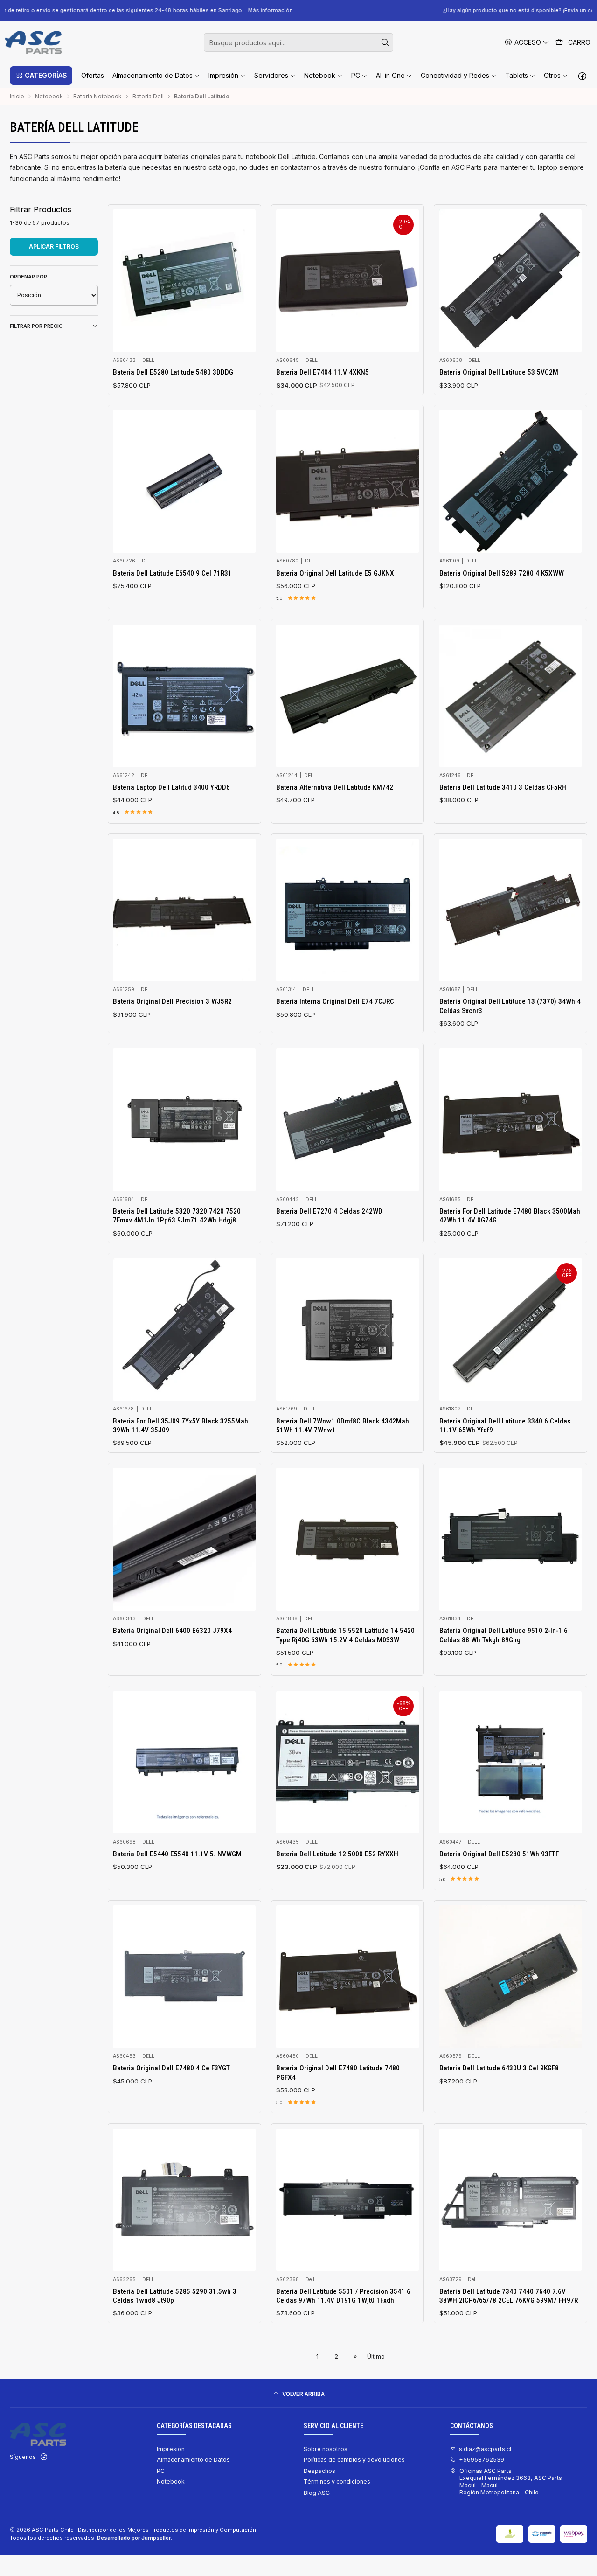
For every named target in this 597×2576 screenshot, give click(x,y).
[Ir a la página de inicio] (33, 42)
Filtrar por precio (36, 326)
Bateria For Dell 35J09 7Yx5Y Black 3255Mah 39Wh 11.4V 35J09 (180, 1426)
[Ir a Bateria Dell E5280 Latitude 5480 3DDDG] (184, 281)
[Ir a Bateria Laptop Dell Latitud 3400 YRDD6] (184, 696)
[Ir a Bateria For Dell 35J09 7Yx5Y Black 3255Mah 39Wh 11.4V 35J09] (184, 1329)
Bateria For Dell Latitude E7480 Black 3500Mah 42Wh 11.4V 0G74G (510, 1216)
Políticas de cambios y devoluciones (354, 2460)
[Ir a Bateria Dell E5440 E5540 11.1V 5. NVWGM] (184, 1763)
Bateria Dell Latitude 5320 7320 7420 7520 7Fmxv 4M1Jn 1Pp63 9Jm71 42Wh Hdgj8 (177, 1216)
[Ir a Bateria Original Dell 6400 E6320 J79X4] (184, 1539)
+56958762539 (482, 2460)
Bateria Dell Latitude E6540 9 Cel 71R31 (172, 573)
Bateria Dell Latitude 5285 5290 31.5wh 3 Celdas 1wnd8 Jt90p (175, 2296)
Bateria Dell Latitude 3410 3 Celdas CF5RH (503, 787)
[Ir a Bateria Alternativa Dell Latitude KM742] (347, 696)
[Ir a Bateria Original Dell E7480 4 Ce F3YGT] (184, 1977)
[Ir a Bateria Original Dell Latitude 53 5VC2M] (511, 281)
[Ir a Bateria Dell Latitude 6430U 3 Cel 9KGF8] (511, 1977)
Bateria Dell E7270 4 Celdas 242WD (329, 1211)
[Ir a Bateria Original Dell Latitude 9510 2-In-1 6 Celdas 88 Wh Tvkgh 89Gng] (511, 1539)
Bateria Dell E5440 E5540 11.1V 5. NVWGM (177, 1854)
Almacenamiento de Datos (193, 2460)
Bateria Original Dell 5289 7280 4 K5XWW (502, 573)
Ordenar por (28, 277)
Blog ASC (317, 2493)
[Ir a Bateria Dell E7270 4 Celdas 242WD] (347, 1120)
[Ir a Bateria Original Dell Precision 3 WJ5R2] (184, 910)
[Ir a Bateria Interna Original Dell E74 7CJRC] (347, 910)
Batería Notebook (97, 97)
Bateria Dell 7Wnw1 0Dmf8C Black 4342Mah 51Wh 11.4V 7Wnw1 (343, 1426)
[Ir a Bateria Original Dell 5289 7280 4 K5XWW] (511, 481)
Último (376, 2357)
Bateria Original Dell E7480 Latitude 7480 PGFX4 (338, 2073)
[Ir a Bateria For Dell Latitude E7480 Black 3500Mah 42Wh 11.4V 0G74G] (511, 1120)
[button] (41, 76)
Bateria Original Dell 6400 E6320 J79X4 (172, 1631)
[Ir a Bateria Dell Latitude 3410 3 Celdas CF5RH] (511, 696)
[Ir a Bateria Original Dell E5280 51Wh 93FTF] (511, 1763)
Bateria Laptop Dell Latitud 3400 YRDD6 (171, 787)
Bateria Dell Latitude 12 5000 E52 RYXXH (337, 1854)
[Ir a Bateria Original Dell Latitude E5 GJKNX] (347, 481)
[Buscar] (385, 42)
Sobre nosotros (326, 2449)
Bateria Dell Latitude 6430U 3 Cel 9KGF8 (499, 2068)
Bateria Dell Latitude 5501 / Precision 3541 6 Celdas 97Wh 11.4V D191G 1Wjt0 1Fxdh (343, 2296)
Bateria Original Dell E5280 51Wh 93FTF (499, 1854)
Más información (544, 10)
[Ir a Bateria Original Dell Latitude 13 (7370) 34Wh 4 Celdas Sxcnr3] (511, 910)
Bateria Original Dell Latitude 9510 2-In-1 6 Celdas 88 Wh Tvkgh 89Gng (503, 1635)
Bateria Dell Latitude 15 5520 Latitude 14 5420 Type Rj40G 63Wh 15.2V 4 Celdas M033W (345, 1635)
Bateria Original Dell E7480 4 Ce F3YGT (171, 2068)
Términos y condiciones (337, 2482)
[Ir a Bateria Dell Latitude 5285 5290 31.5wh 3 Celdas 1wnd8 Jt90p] (184, 2200)
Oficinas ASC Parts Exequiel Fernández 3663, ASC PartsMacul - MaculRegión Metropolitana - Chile (511, 2482)
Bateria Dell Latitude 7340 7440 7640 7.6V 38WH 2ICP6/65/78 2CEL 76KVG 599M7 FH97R (509, 2296)
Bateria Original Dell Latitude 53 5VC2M (499, 372)
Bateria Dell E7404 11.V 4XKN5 (323, 372)
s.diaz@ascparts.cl (485, 2449)
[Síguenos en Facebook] (582, 76)
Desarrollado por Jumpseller (134, 2538)
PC (161, 2471)
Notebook (49, 97)
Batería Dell (148, 97)
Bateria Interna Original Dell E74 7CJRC (335, 1001)
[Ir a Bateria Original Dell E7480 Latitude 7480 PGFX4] (347, 1977)
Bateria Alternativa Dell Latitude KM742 (335, 787)
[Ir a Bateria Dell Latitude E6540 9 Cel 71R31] (184, 481)
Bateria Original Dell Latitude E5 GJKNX (335, 573)
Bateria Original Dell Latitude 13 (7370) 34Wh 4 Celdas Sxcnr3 (510, 1006)
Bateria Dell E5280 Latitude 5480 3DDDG (173, 372)
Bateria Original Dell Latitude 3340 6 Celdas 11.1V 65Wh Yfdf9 (505, 1426)
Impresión (171, 2449)
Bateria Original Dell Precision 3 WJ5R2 (172, 1001)
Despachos (319, 2471)
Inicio (17, 97)
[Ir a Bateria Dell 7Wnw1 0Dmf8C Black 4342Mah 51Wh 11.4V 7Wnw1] (347, 1329)
